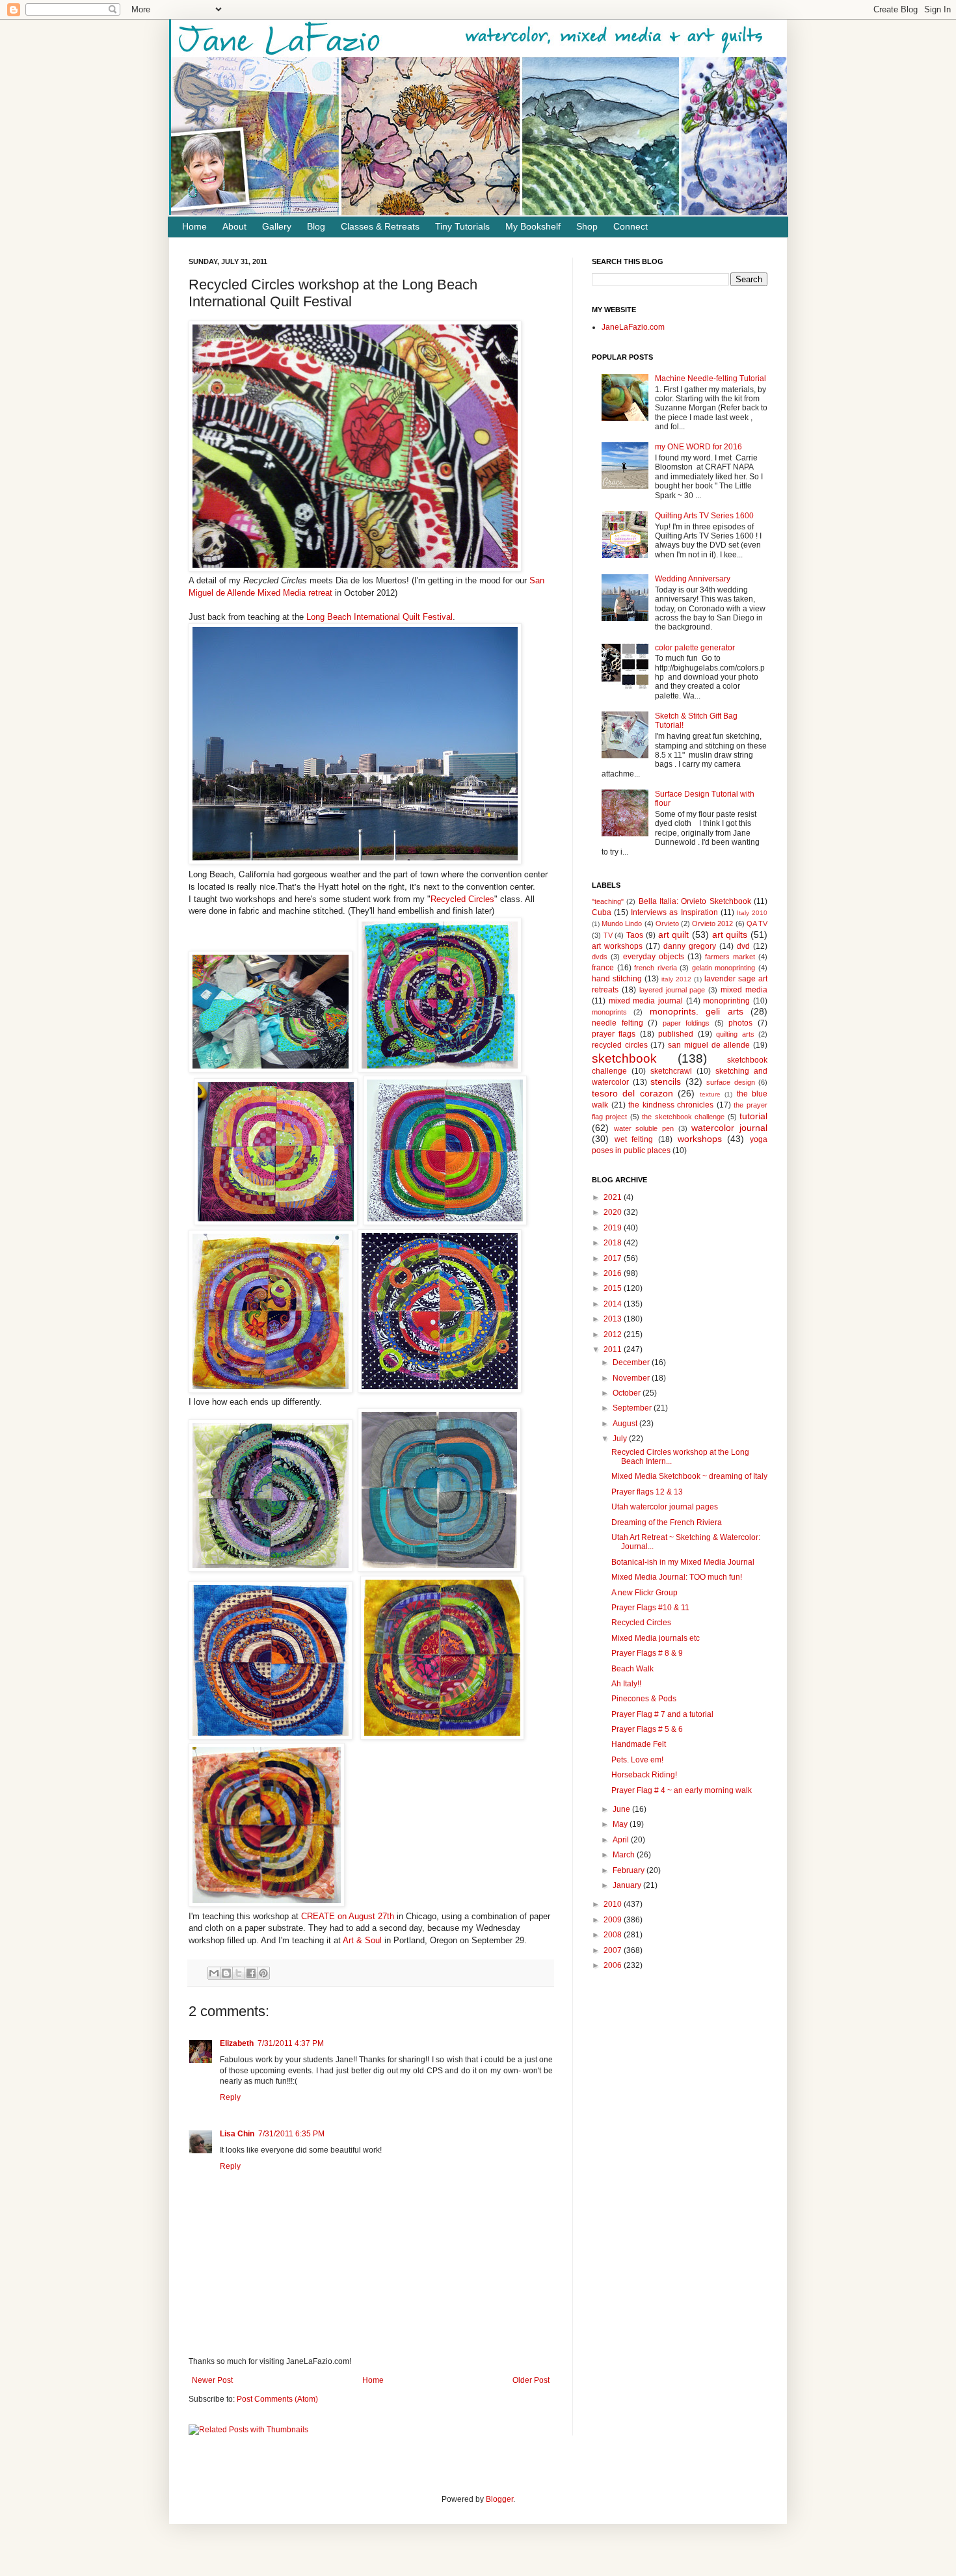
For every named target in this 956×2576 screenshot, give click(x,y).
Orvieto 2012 (712, 923)
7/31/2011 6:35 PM (291, 2134)
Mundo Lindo (622, 923)
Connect (631, 226)
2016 (614, 1273)
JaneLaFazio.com (633, 327)
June (622, 1809)
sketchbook (624, 1058)
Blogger (499, 2499)
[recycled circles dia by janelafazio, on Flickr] (355, 569)
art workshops (617, 946)
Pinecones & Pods (644, 1699)
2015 (614, 1288)
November (632, 1378)
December (632, 1362)
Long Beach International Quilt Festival (379, 617)
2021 (614, 1197)
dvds (600, 957)
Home (194, 226)
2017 (614, 1258)
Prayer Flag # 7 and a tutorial (662, 1714)
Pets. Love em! (637, 1760)
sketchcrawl (671, 1071)
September (633, 1408)
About (234, 226)
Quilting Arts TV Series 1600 (704, 516)
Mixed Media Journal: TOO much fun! (677, 1577)
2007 (614, 1950)
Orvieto (667, 923)
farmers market (730, 957)
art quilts (730, 935)
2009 (614, 1920)
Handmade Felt (639, 1744)
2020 (614, 1212)
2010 (614, 1904)
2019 (614, 1228)
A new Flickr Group (644, 1593)
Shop (587, 226)
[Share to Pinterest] (263, 1973)
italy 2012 (676, 979)
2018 (614, 1243)
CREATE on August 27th (348, 1916)
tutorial (753, 1116)
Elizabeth (237, 2043)
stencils (666, 1082)
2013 (614, 1319)
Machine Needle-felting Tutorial (710, 378)
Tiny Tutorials (462, 226)
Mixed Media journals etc (656, 1638)
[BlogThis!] (226, 1973)
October (628, 1393)
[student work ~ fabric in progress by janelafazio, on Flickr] (271, 1069)
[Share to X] (239, 1973)
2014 (614, 1304)
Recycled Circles (462, 899)
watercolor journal (729, 1128)
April (622, 1840)
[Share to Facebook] (251, 1973)
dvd (743, 946)
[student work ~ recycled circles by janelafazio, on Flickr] (276, 1222)
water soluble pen (644, 1128)
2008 (614, 1935)
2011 (614, 1349)
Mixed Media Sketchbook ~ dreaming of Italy (689, 1476)
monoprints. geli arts (697, 1011)
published (676, 1034)
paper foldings (686, 1023)
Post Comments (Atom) (277, 2399)
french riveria (656, 968)
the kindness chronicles (671, 1105)
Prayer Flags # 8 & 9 (647, 1653)
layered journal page (672, 990)
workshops (700, 1139)
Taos (635, 935)
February (630, 1870)
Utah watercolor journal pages (665, 1507)
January (628, 1885)
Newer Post (212, 2380)
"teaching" (608, 901)
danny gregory (690, 946)
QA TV (757, 923)
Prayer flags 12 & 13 (647, 1492)
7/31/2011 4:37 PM (291, 2043)
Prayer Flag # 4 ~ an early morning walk (682, 1790)
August (626, 1424)
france (603, 968)
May (621, 1824)
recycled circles (620, 1045)
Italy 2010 (752, 913)
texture (710, 1094)
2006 (614, 1965)
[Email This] (214, 1973)
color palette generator (695, 648)
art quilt (674, 935)
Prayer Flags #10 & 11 (650, 1608)
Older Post (531, 2380)
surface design (731, 1082)
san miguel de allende (709, 1045)
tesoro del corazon (632, 1093)
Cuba (602, 912)
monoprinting (726, 1001)
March (625, 1855)
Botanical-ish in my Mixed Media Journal (683, 1562)
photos (740, 1023)
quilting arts (735, 1034)
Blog (316, 226)
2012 (614, 1334)
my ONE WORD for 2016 (698, 447)
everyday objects (654, 957)
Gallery (277, 226)
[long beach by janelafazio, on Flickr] (355, 861)
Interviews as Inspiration (674, 912)
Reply (230, 2097)
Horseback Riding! (644, 1775)
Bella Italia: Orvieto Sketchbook (695, 901)
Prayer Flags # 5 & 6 (647, 1729)
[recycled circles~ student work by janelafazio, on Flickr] (440, 1069)
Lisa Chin (237, 2134)
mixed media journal (646, 1001)
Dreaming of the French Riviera (667, 1522)
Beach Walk (632, 1669)
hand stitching (617, 979)
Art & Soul (362, 1940)
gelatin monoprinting (724, 968)
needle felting (617, 1023)
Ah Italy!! (626, 1684)
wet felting (634, 1139)
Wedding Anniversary (693, 579)
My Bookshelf (533, 226)
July (621, 1439)
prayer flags (614, 1034)
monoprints (609, 1012)
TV (608, 935)
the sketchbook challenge (683, 1117)
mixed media (744, 990)
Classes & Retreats (380, 226)
